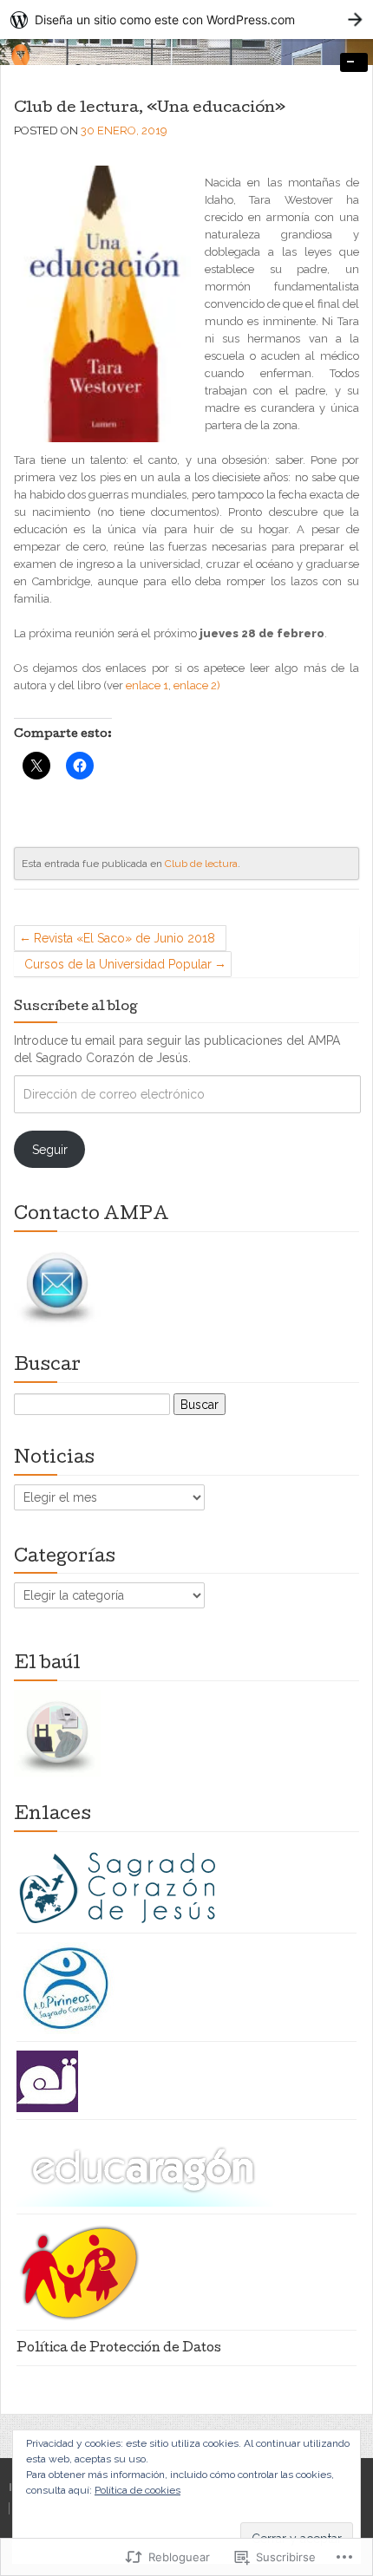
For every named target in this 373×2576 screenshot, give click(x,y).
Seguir (50, 1150)
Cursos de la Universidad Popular (118, 964)
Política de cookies (137, 2490)
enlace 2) (197, 685)
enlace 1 (147, 685)
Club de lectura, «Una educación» (150, 109)
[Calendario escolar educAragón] (145, 2168)
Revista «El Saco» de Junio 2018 (124, 938)
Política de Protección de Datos (119, 2349)
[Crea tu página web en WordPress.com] (186, 20)
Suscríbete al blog (76, 1008)
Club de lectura (201, 864)
